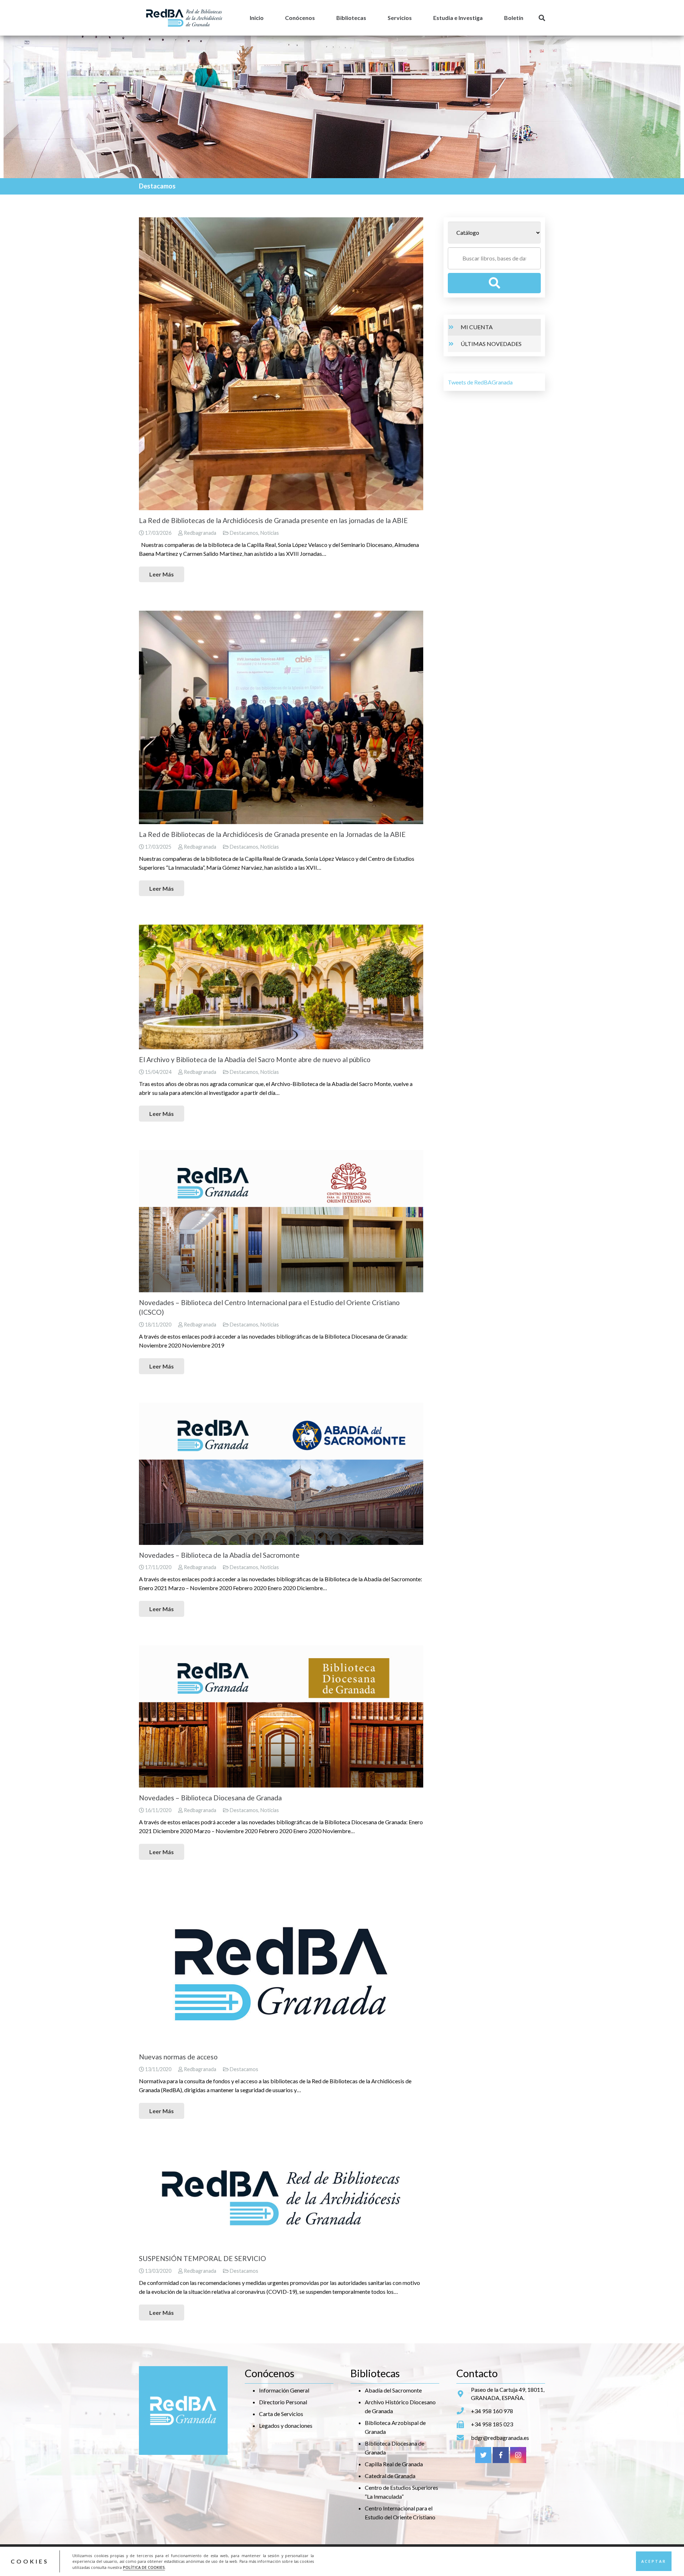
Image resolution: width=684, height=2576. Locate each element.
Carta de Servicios (281, 2414)
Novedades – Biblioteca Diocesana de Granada (210, 1798)
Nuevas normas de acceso (178, 2057)
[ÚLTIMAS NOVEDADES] (454, 344)
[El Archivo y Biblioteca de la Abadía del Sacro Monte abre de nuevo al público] (281, 987)
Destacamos (244, 533)
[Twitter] (483, 2455)
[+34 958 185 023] (464, 2425)
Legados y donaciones (286, 2425)
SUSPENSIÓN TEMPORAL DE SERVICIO (203, 2258)
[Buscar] (542, 18)
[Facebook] (501, 2455)
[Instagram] (518, 2455)
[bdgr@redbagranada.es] (464, 2438)
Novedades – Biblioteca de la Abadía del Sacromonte (219, 1555)
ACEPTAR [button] (654, 2561)
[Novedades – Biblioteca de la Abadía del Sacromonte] (281, 1474)
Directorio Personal (283, 2402)
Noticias (270, 533)
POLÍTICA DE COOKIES (144, 2567)
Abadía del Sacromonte (393, 2390)
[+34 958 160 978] (464, 2411)
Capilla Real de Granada (394, 2464)
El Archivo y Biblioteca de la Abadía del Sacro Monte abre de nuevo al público (255, 1059)
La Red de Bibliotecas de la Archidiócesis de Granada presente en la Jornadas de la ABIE (272, 834)
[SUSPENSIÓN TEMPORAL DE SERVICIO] (281, 2198)
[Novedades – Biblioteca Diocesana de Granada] (281, 1716)
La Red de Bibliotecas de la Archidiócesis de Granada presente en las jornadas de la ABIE (273, 520)
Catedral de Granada (390, 2476)
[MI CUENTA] (454, 327)
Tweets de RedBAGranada (480, 382)
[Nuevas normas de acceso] (281, 1967)
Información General (284, 2390)
